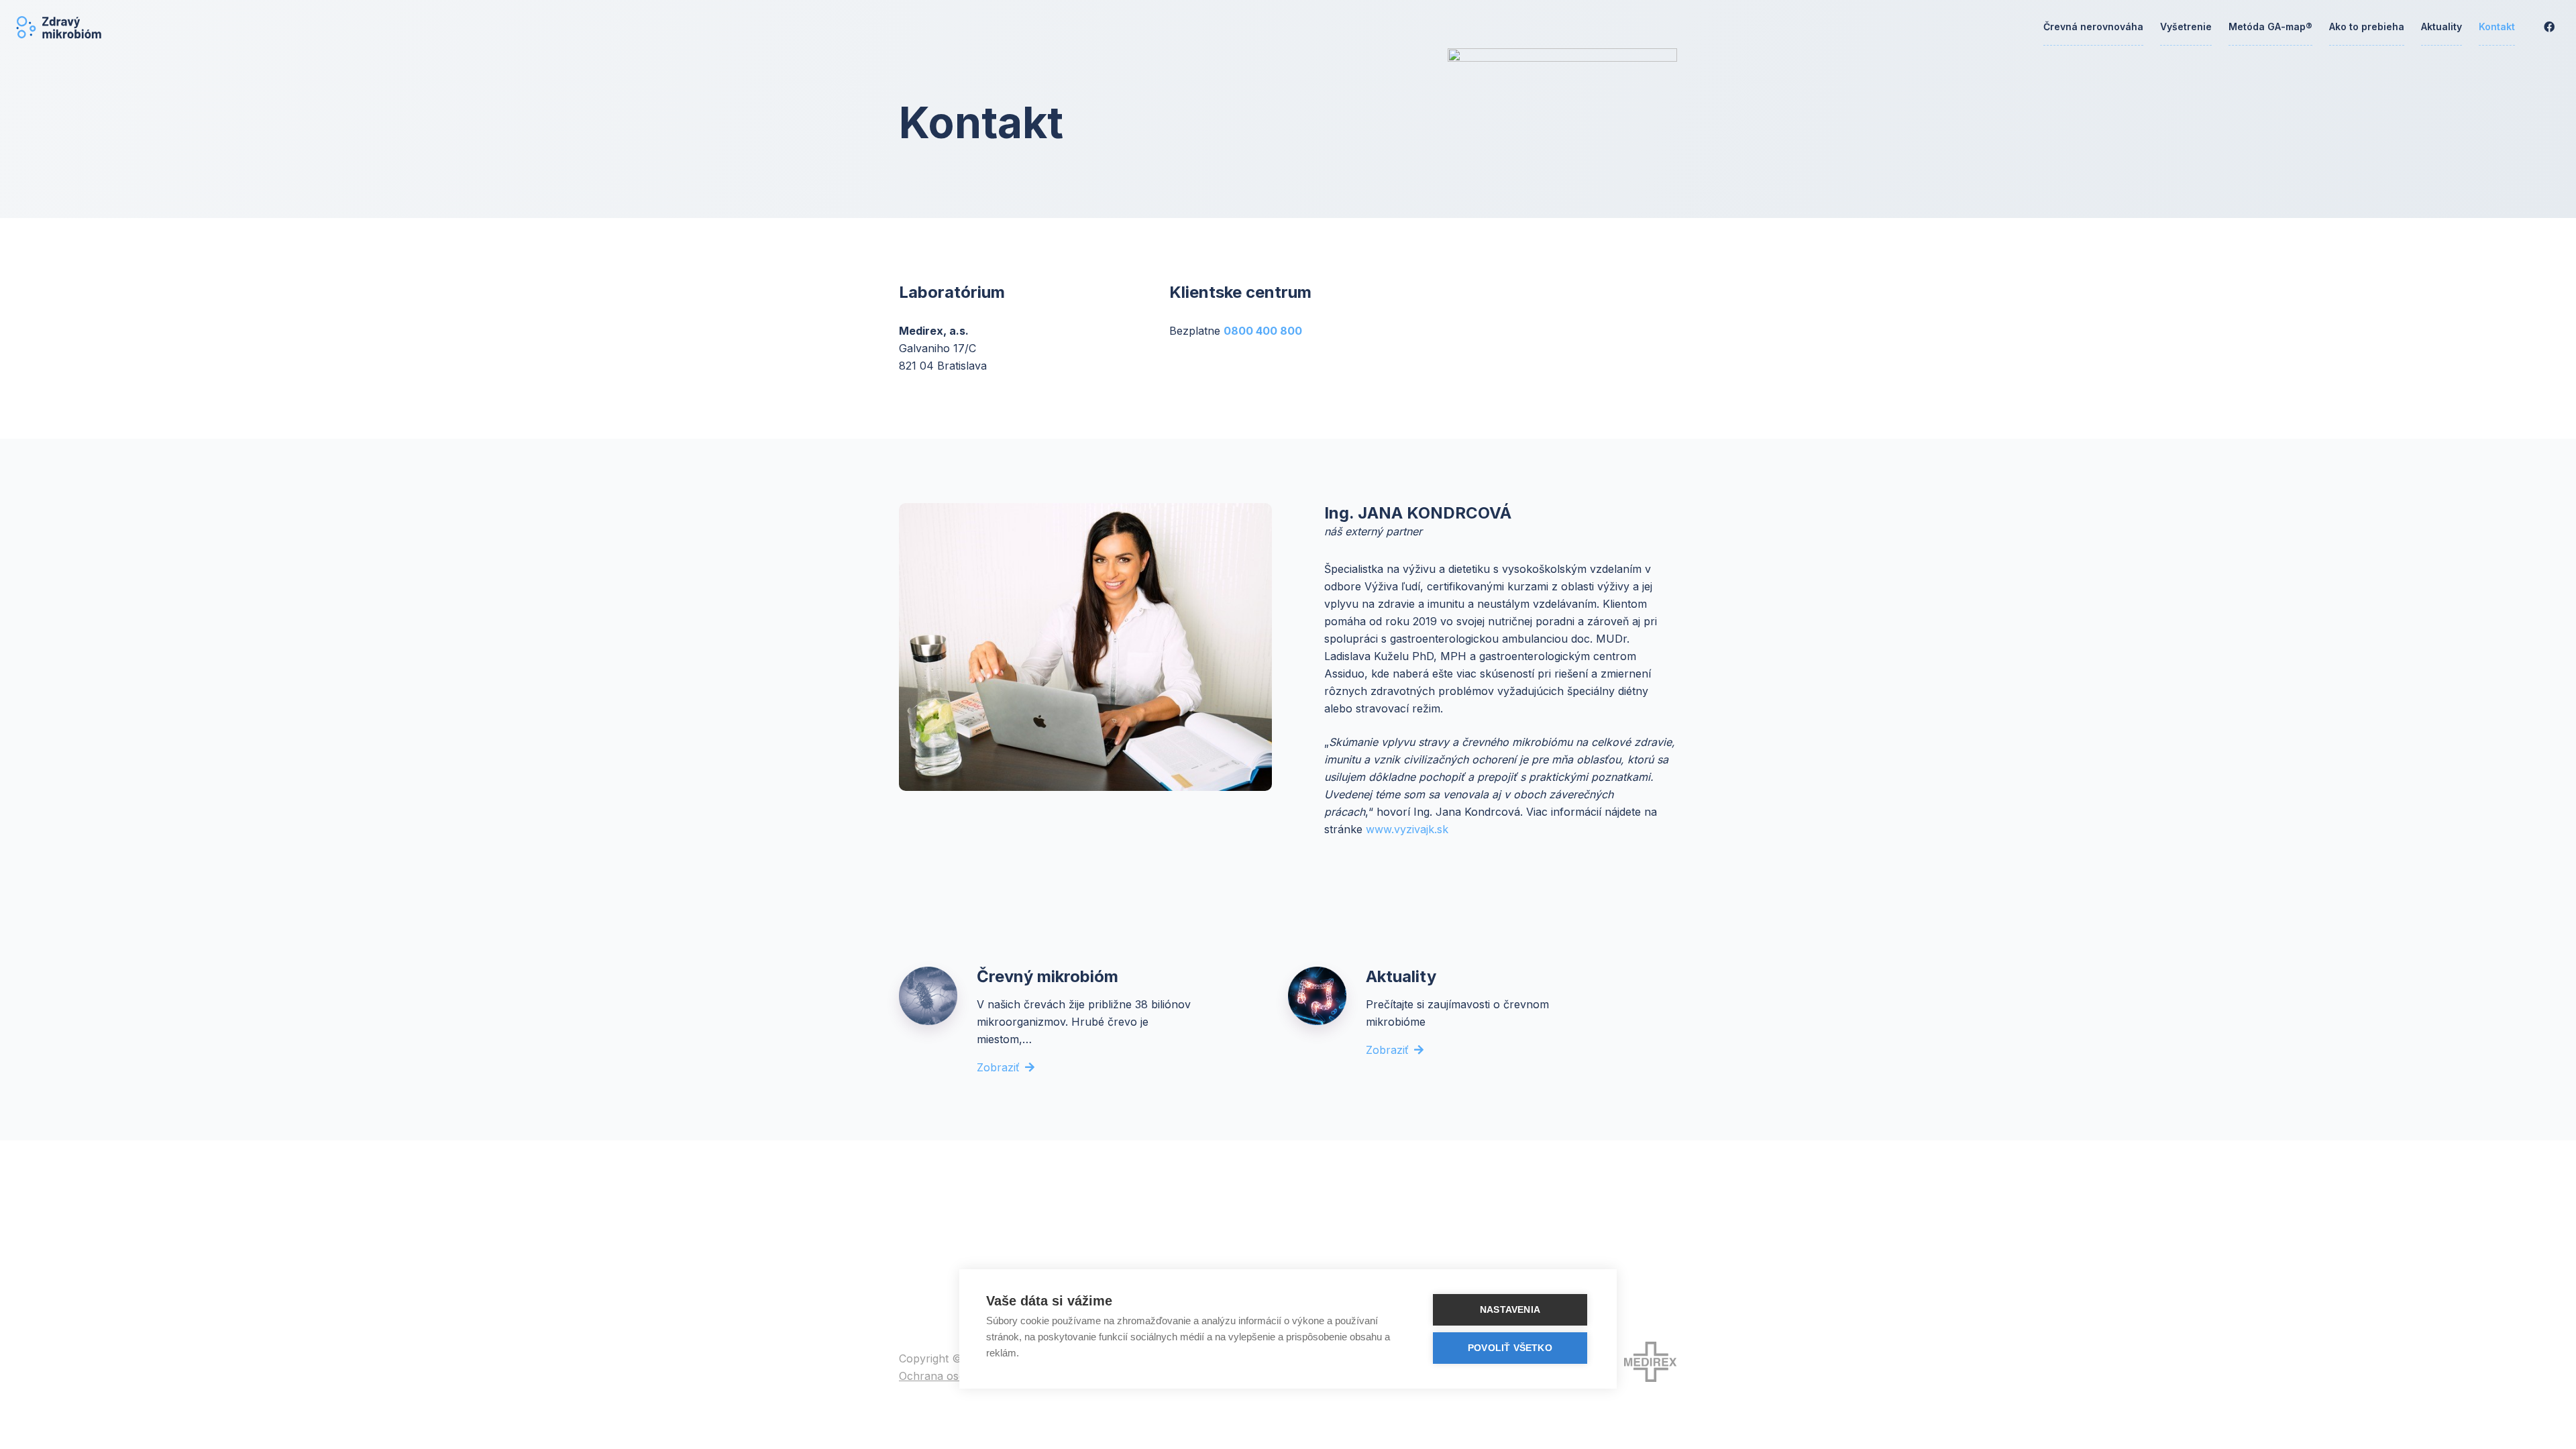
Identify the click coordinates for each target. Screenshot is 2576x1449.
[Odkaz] (59, 27)
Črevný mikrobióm (1048, 976)
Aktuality (1401, 976)
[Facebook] (2549, 27)
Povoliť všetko (1510, 1348)
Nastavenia (1510, 1310)
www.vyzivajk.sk (1407, 829)
